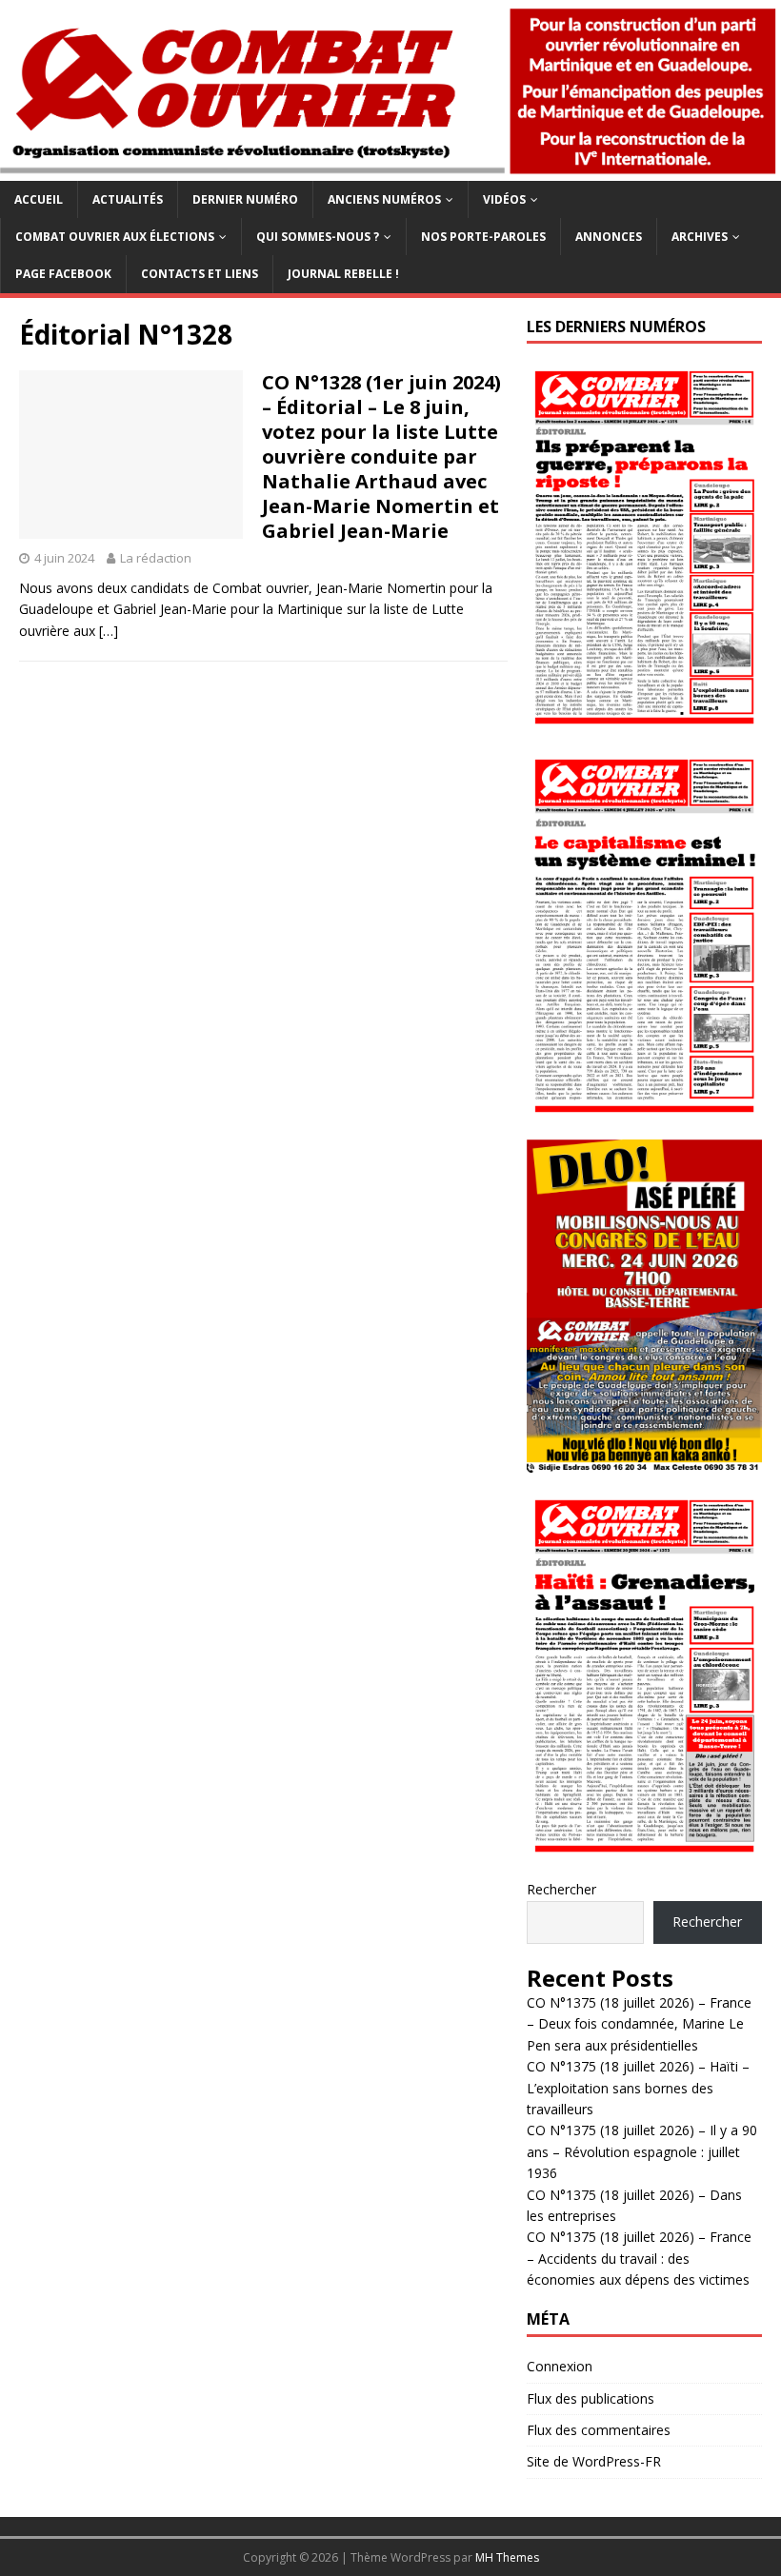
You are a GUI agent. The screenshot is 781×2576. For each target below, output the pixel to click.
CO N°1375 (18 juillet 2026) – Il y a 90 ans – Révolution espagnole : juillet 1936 (642, 2151)
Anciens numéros (384, 199)
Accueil (39, 199)
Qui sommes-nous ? (318, 237)
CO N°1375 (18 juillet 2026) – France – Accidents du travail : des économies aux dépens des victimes (639, 2258)
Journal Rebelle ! (343, 274)
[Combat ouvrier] (390, 170)
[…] (109, 631)
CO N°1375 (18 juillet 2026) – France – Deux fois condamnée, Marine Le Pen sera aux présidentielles (639, 2024)
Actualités (128, 199)
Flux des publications (591, 2398)
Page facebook (63, 274)
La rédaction (156, 558)
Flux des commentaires (599, 2430)
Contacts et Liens (200, 274)
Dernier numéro (245, 199)
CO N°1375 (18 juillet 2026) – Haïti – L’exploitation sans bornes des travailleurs (638, 2088)
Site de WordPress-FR (594, 2461)
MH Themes (507, 2557)
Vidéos (504, 199)
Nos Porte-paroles (483, 237)
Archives (700, 237)
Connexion (560, 2366)
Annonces (609, 237)
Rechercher (561, 1889)
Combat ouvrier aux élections (115, 237)
